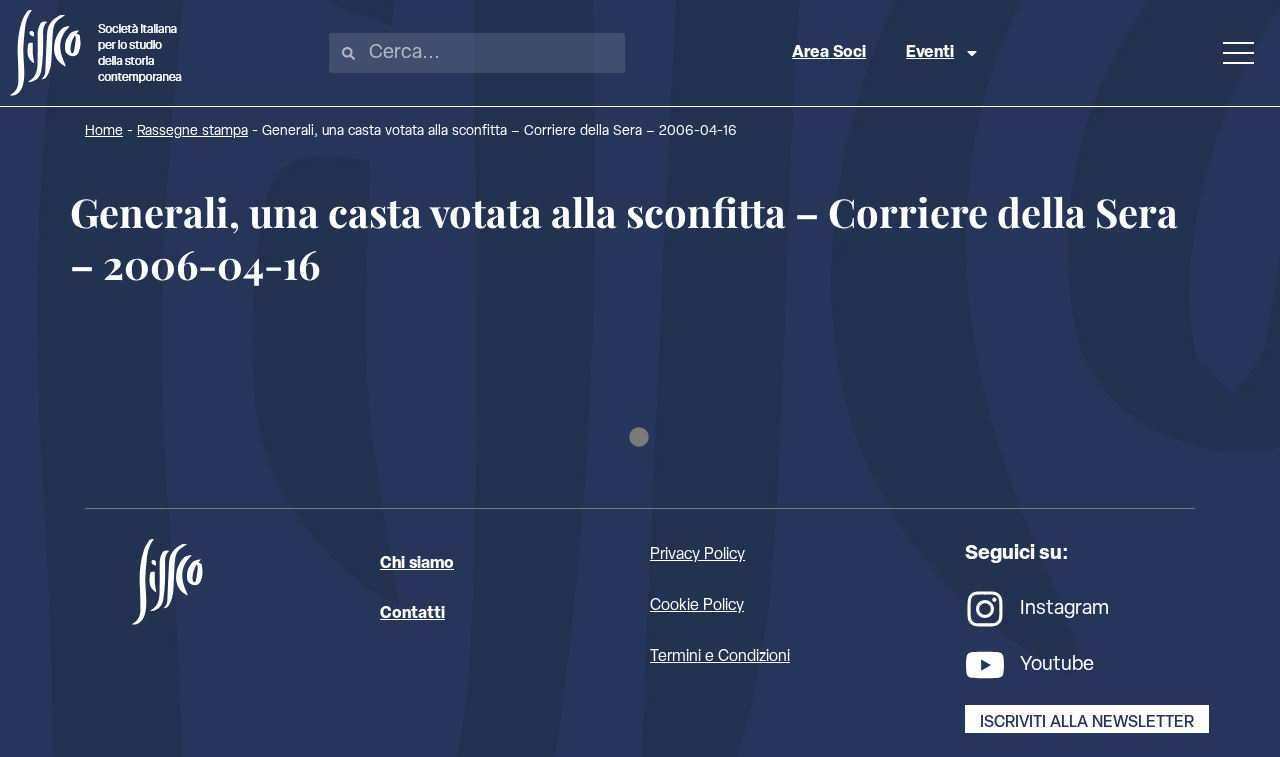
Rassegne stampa (192, 131)
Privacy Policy (697, 555)
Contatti (412, 614)
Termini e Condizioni (720, 657)
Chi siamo (417, 564)
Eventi (930, 53)
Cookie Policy (697, 606)
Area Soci (829, 53)
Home (104, 131)
